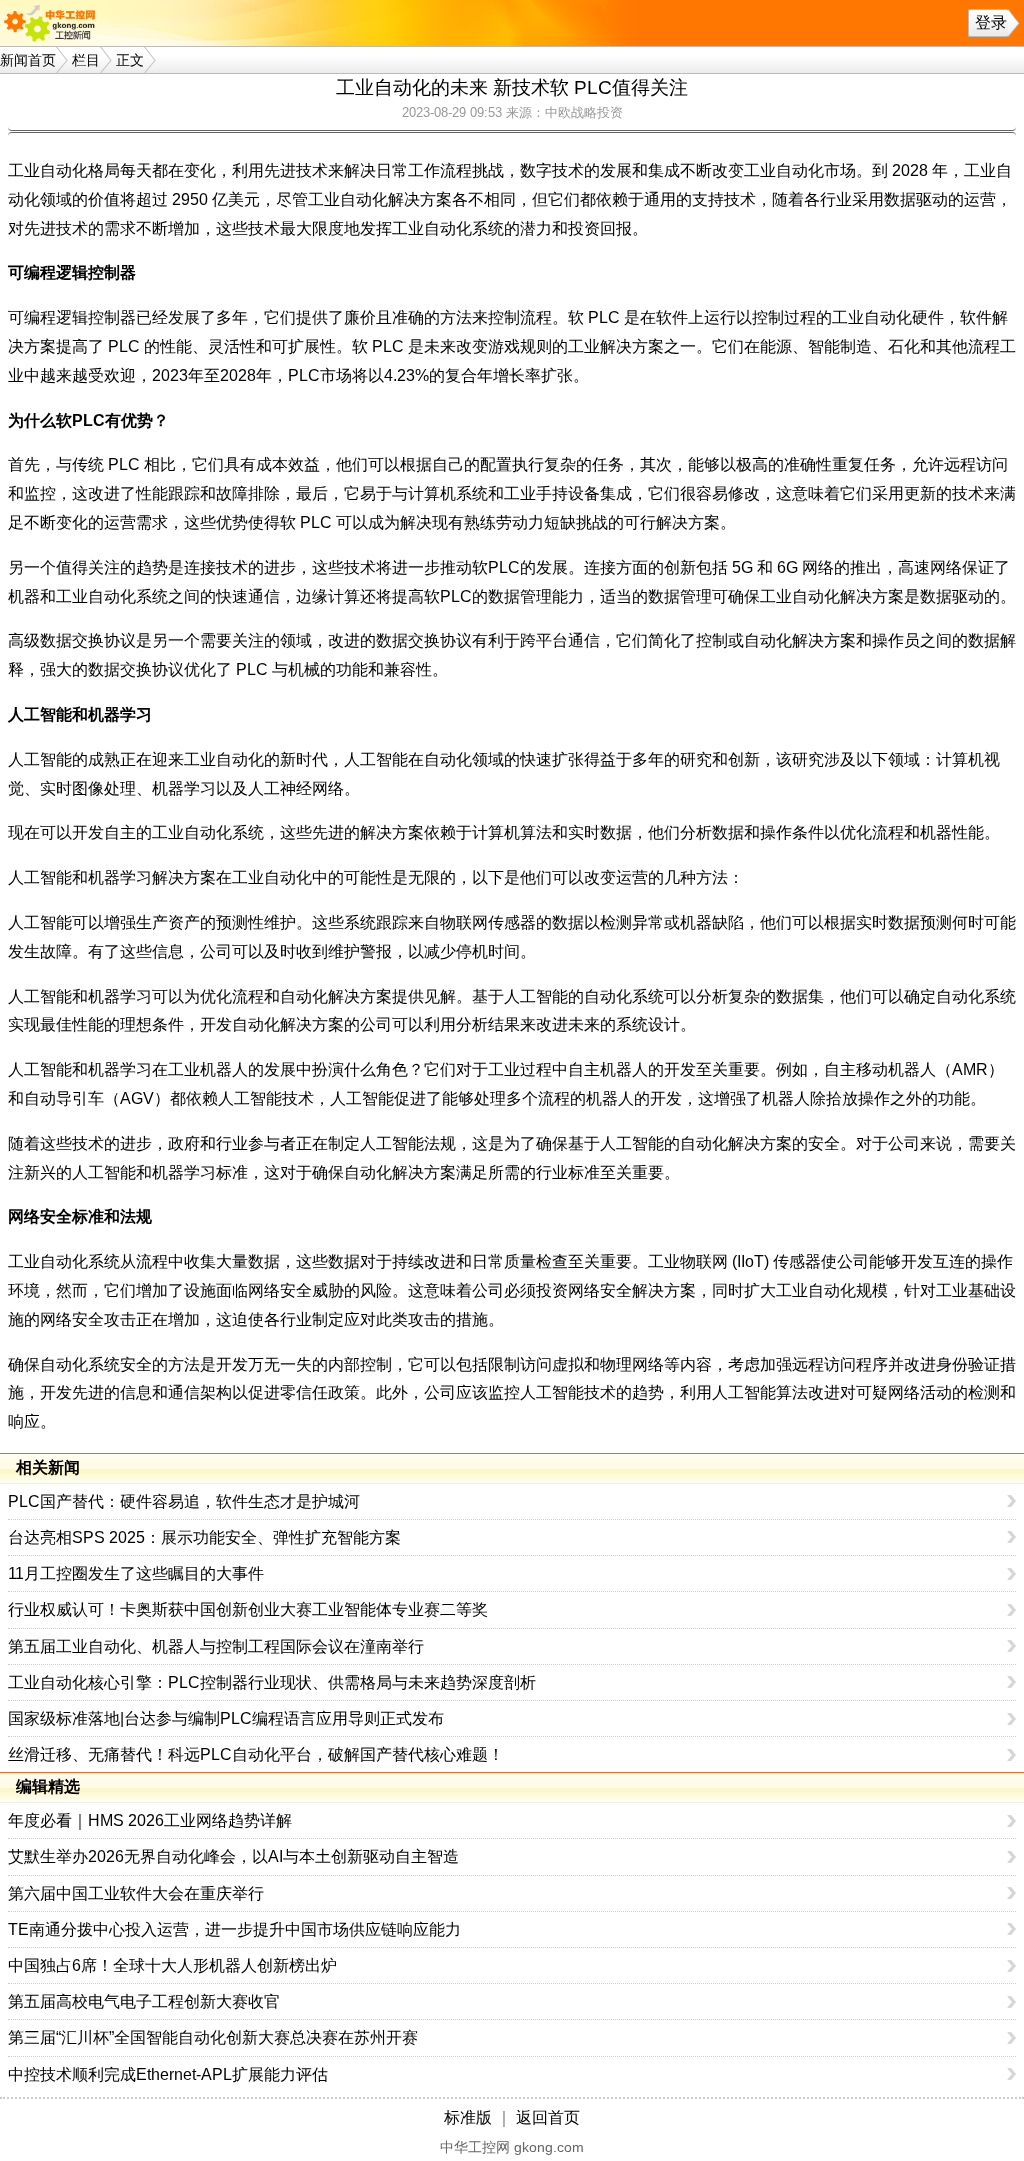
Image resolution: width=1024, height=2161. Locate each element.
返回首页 (548, 2117)
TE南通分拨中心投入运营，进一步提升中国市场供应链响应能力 (234, 1929)
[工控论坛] (54, 23)
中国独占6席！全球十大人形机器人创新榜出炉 (172, 1965)
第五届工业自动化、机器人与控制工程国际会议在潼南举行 (216, 1646)
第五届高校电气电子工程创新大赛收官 (144, 2001)
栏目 (86, 60)
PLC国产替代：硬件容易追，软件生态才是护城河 (184, 1501)
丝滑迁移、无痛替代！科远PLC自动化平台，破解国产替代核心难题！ (256, 1754)
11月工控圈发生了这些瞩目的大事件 (136, 1573)
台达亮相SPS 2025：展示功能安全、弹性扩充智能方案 (204, 1537)
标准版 (468, 2117)
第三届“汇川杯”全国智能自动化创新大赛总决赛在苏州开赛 (213, 2037)
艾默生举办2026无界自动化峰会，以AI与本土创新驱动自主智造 (233, 1856)
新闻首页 (28, 60)
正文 (130, 60)
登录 (991, 22)
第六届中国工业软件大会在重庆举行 (136, 1893)
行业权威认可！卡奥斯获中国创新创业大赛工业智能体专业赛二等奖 (248, 1609)
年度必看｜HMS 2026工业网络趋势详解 (150, 1820)
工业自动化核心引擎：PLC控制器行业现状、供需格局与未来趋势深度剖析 (272, 1682)
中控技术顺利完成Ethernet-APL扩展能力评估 (168, 2074)
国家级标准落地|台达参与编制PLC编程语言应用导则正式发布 (226, 1718)
